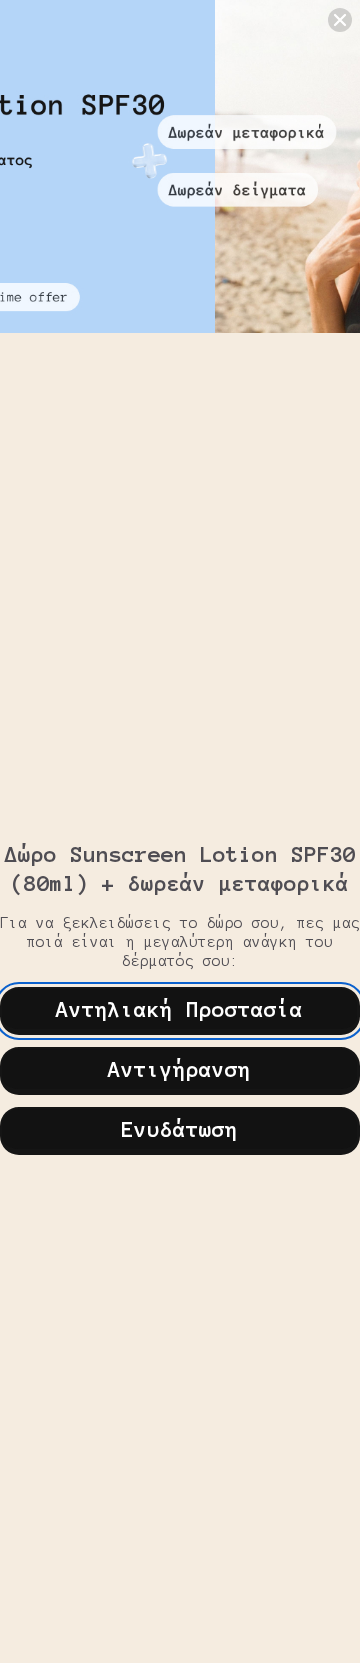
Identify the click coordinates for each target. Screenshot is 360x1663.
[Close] (340, 20)
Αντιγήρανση (179, 1069)
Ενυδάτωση (179, 1129)
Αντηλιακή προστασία (179, 1009)
